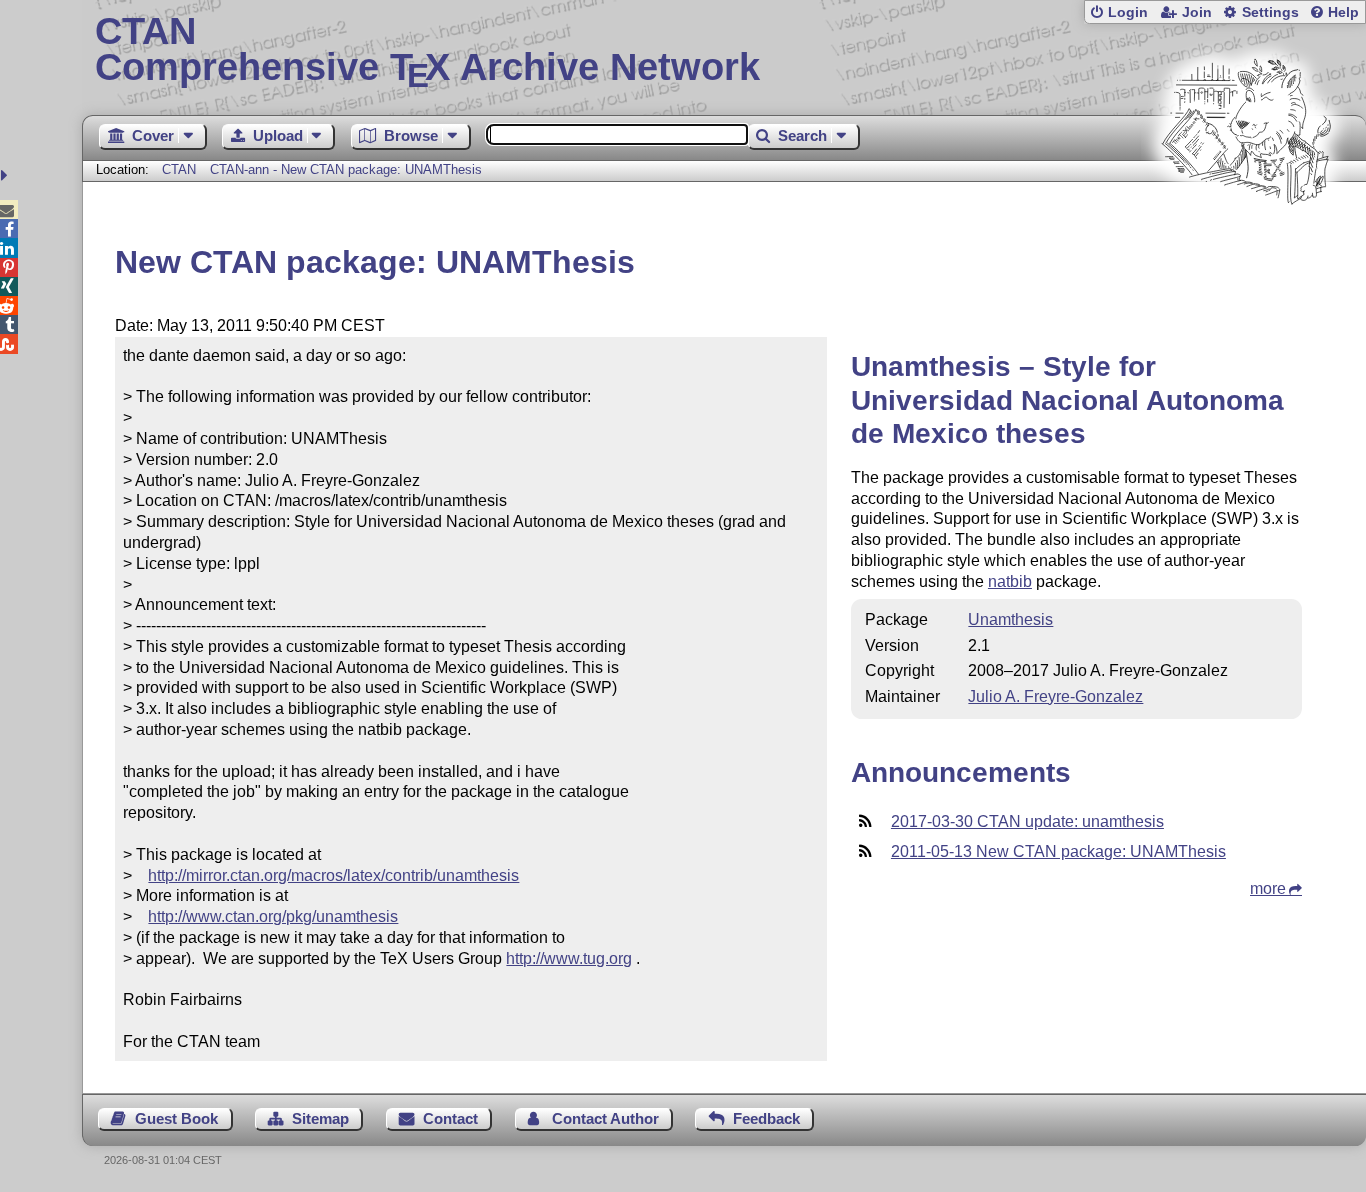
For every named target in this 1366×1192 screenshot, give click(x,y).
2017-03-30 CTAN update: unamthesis (1027, 821)
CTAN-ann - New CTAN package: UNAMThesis (346, 169)
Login (1128, 12)
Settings (1270, 12)
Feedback (766, 1118)
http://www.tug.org (569, 958)
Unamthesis (1010, 619)
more (1268, 888)
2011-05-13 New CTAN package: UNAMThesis (1058, 851)
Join (1197, 12)
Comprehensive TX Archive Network (427, 50)
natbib (1010, 581)
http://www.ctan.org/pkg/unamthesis (273, 916)
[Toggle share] (6, 175)
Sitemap (320, 1118)
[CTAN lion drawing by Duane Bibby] (1246, 242)
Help (1343, 12)
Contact (450, 1118)
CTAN (179, 169)
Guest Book (176, 1118)
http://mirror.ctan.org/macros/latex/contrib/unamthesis (333, 875)
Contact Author (605, 1118)
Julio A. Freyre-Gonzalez (1055, 696)
